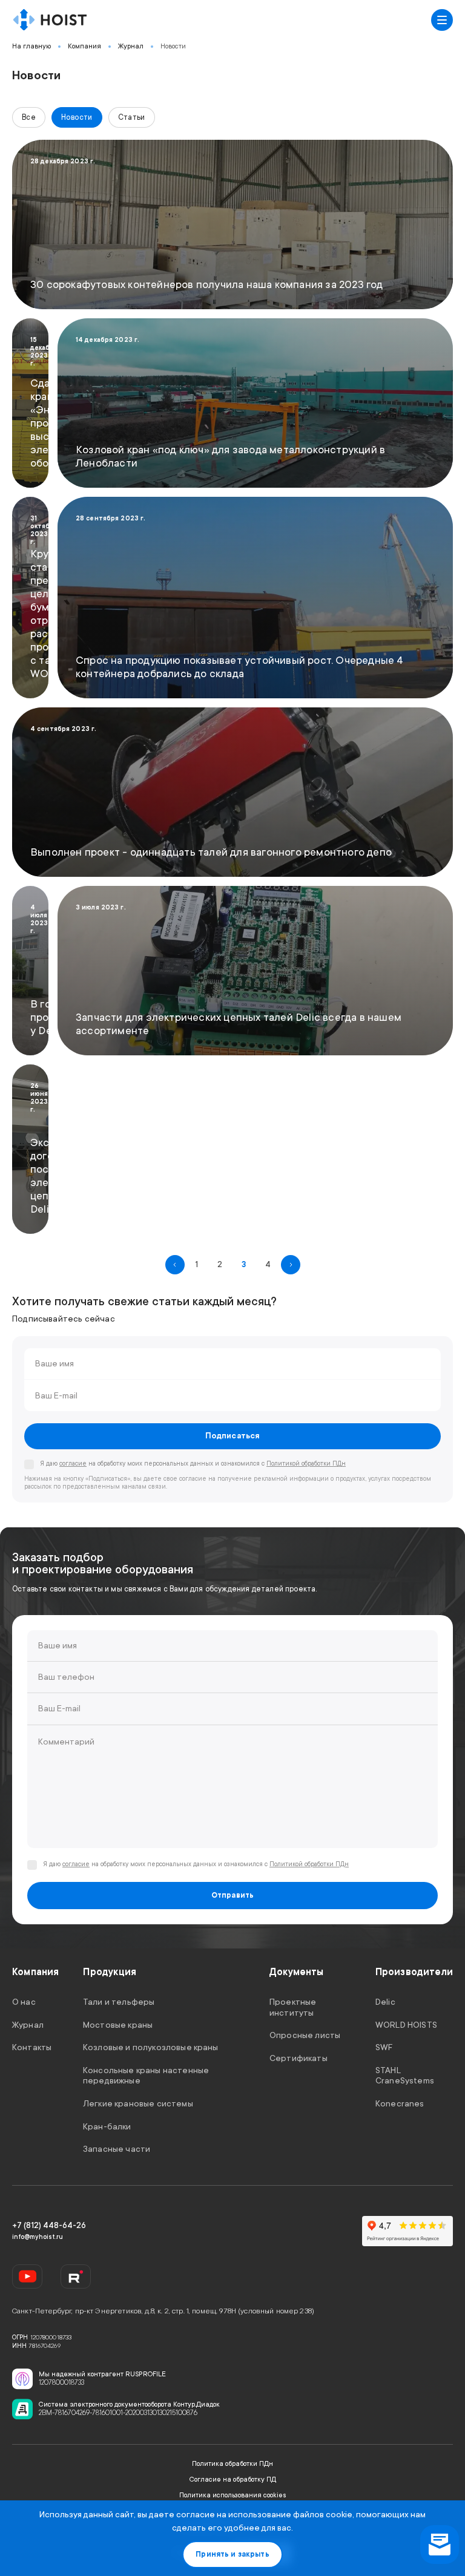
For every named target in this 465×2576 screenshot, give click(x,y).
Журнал (131, 46)
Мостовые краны (118, 2025)
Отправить (232, 1895)
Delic (385, 2002)
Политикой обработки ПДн (306, 1464)
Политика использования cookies (233, 2495)
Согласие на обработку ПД (233, 2479)
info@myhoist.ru (38, 2237)
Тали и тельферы (119, 2002)
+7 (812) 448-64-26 (49, 2225)
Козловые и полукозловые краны (151, 2047)
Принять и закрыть (232, 2554)
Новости (173, 46)
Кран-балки (107, 2126)
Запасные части (117, 2149)
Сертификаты (298, 2058)
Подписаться (233, 1436)
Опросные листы (305, 2035)
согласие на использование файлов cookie (264, 2514)
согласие (73, 1464)
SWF (384, 2047)
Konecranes (400, 2103)
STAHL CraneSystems (405, 2076)
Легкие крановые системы (138, 2103)
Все (29, 117)
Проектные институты (293, 2007)
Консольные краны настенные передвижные (146, 2076)
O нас (24, 2002)
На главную (31, 46)
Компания (84, 46)
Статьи (132, 117)
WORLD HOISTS (406, 2025)
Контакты (32, 2047)
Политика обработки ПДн (232, 2464)
